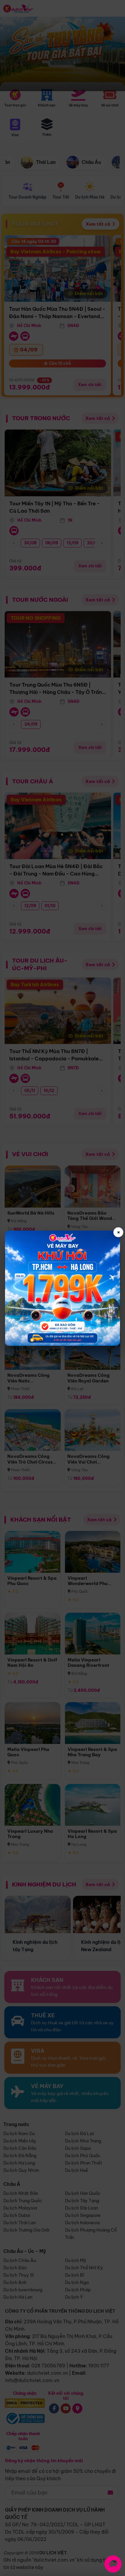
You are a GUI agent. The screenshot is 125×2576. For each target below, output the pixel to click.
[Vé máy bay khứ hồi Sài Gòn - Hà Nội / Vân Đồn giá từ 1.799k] (62, 1288)
